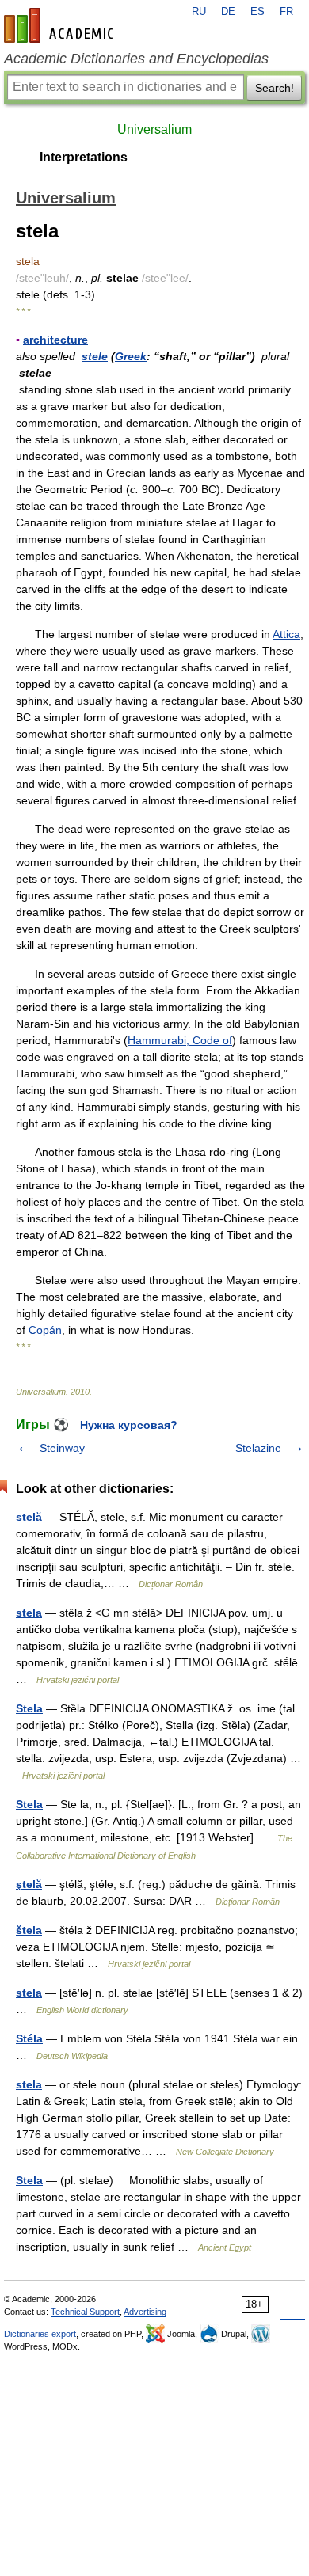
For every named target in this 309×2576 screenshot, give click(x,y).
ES (257, 12)
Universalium (154, 129)
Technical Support (85, 2312)
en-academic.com (61, 25)
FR (286, 12)
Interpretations (84, 157)
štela (29, 1930)
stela (29, 1613)
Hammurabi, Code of (180, 1040)
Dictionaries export (40, 2334)
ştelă (29, 1884)
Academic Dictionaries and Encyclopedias (136, 59)
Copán (45, 1330)
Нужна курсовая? (129, 1425)
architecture (55, 340)
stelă (29, 1517)
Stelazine (258, 1448)
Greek (131, 356)
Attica (286, 634)
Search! (275, 88)
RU (199, 12)
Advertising (145, 2312)
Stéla (29, 2038)
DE (228, 12)
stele (95, 356)
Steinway (62, 1448)
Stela (29, 1708)
